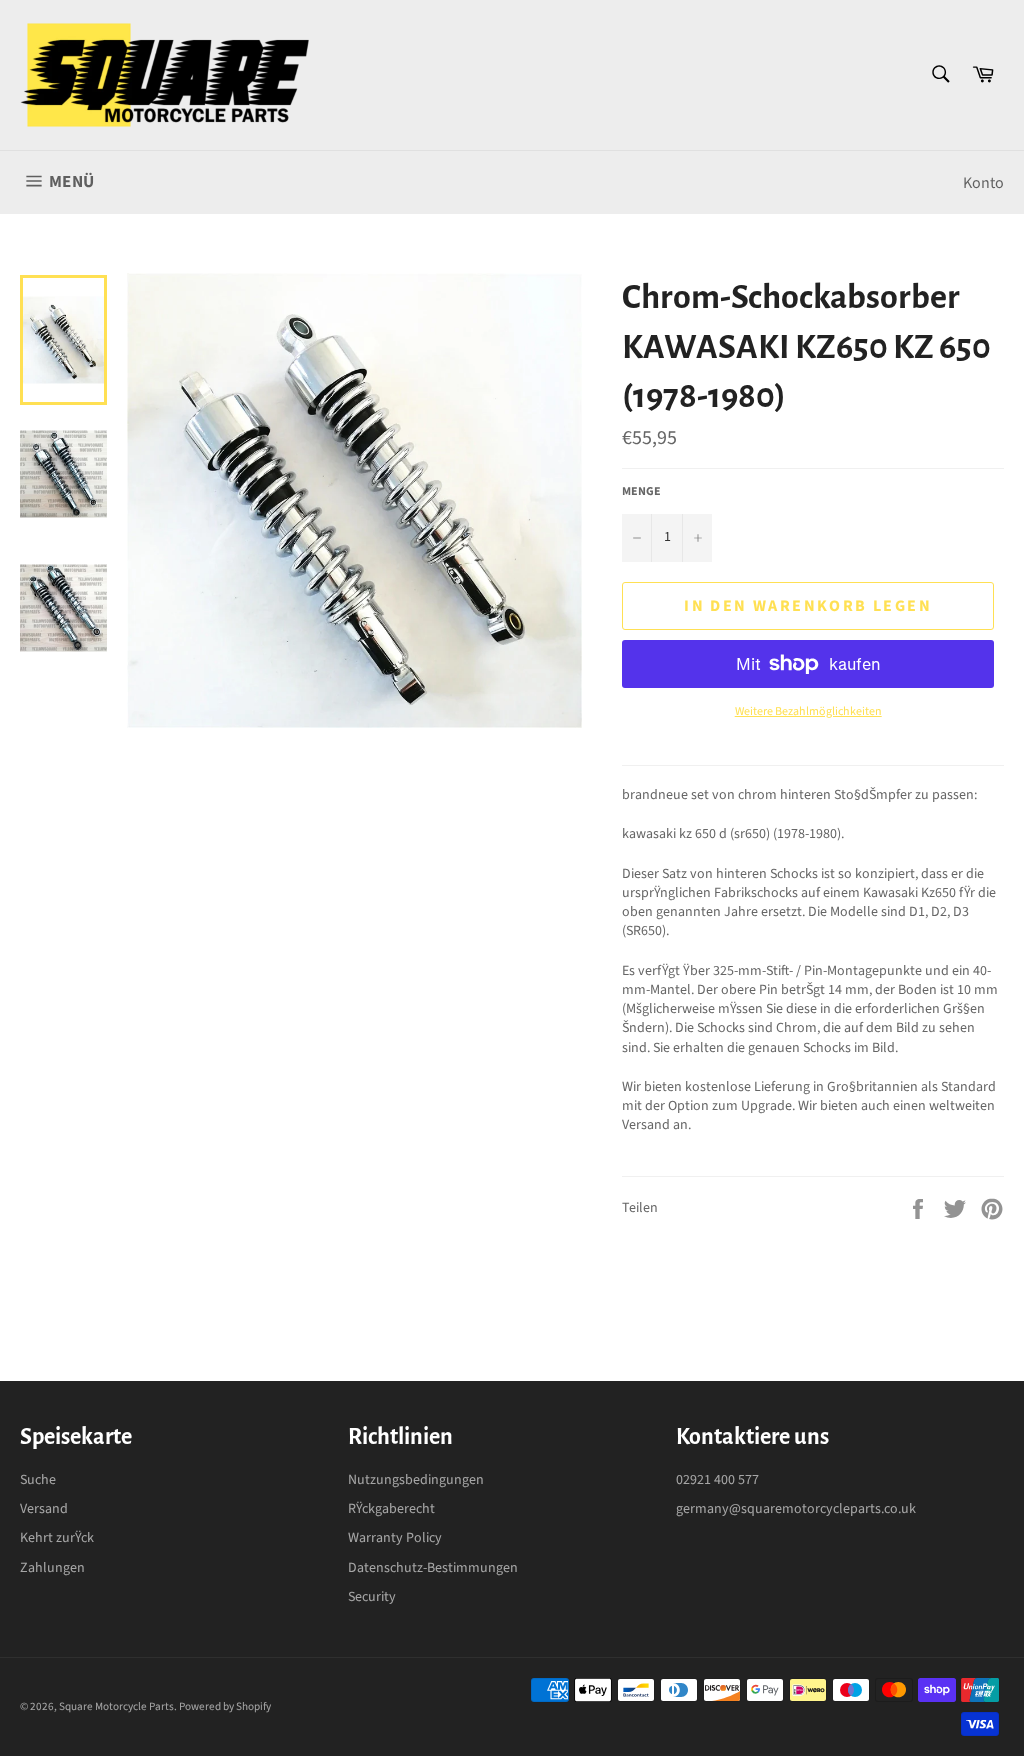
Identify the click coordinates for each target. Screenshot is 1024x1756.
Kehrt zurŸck (57, 1538)
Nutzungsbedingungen (416, 1480)
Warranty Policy (395, 1538)
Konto (983, 183)
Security (372, 1597)
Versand (44, 1509)
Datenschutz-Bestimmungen (433, 1568)
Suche (38, 1480)
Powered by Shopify (225, 1706)
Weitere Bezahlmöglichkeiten (808, 712)
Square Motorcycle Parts (116, 1706)
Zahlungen (52, 1568)
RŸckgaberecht (391, 1509)
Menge (641, 492)
